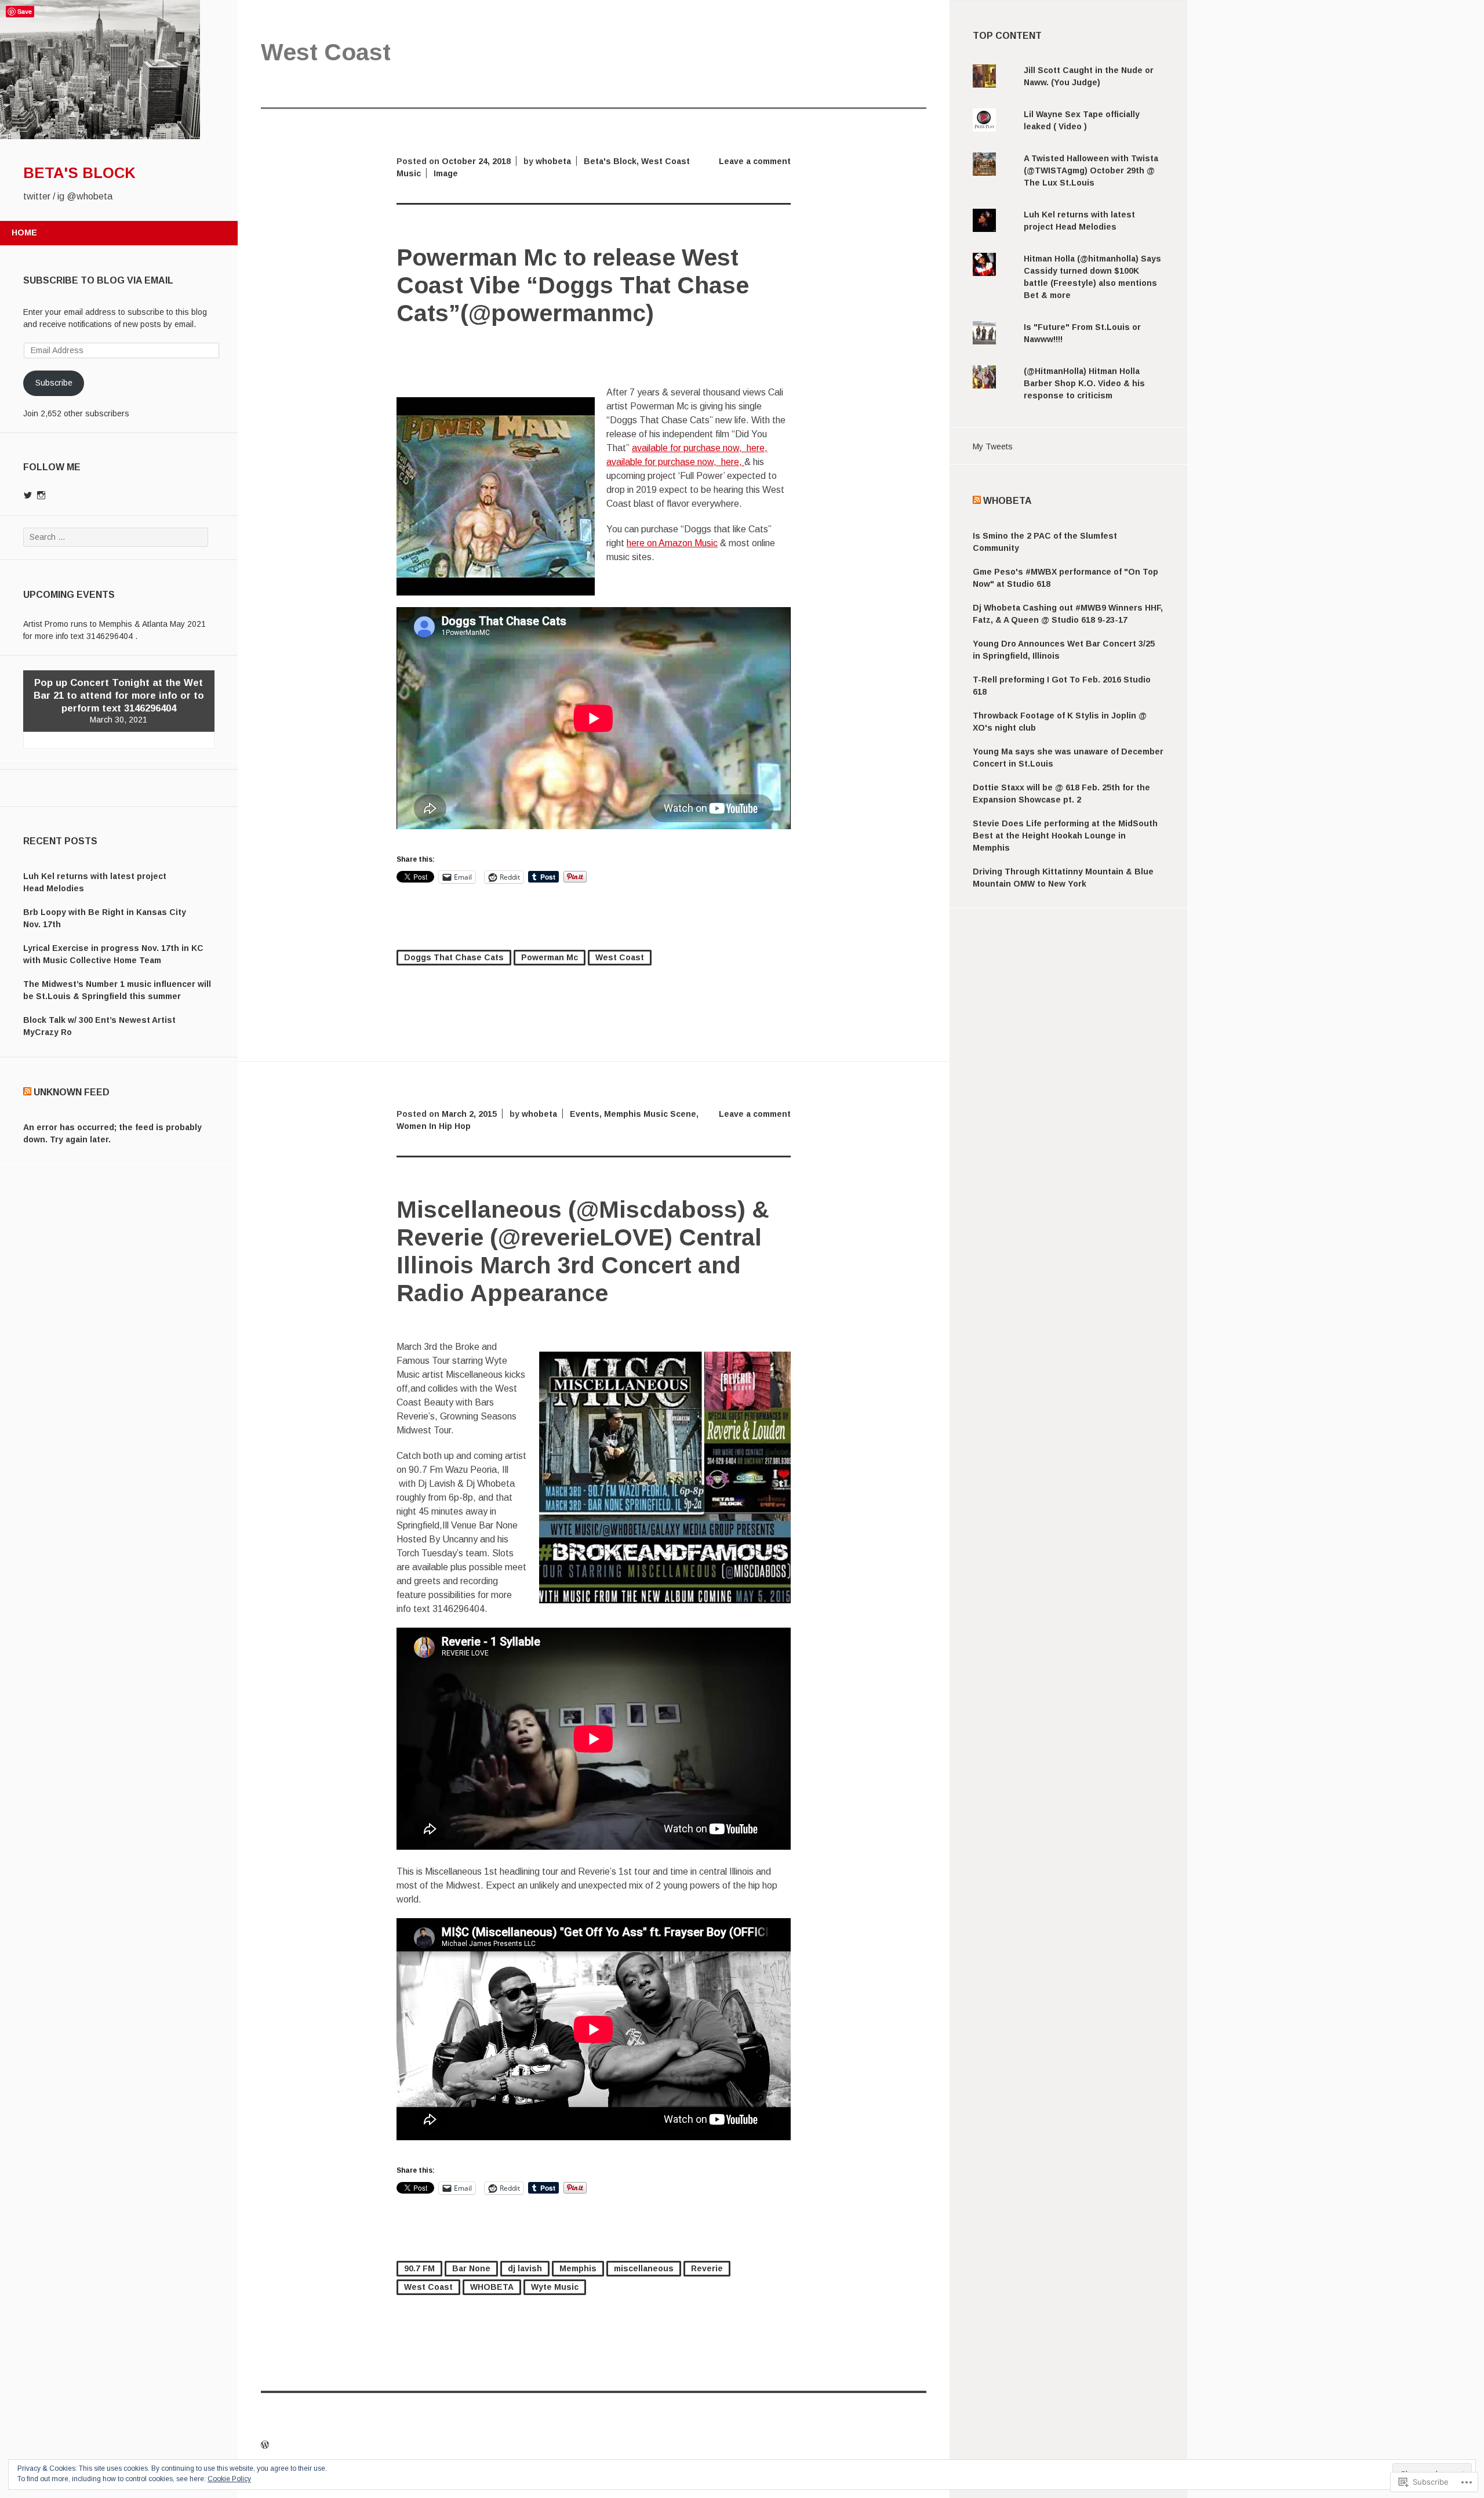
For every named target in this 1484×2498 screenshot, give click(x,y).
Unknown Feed (72, 1092)
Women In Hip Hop (434, 1126)
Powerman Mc (550, 957)
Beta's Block (610, 161)
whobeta (553, 161)
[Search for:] (116, 537)
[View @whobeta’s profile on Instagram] (41, 495)
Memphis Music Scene (650, 1114)
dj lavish (525, 2268)
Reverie (707, 2268)
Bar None (471, 2268)
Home (24, 233)
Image (446, 173)
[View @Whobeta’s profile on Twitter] (28, 495)
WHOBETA (492, 2287)
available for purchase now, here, (700, 448)
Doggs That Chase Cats (454, 957)
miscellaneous (644, 2268)
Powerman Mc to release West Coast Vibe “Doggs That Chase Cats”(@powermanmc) (573, 285)
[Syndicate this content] (27, 1092)
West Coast (620, 957)
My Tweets (993, 446)
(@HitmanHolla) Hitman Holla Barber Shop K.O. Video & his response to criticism (1084, 383)
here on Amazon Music (672, 543)
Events (585, 1114)
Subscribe (54, 383)
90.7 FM (419, 2268)
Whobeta (1007, 501)
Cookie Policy (229, 2479)
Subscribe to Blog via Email (98, 280)
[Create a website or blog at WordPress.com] (265, 2445)
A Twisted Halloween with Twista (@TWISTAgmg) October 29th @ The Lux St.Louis (1091, 170)
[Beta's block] (100, 136)
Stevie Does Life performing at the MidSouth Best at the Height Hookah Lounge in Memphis (1065, 836)
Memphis (578, 2268)
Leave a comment (755, 161)
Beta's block (79, 173)
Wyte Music (555, 2287)
